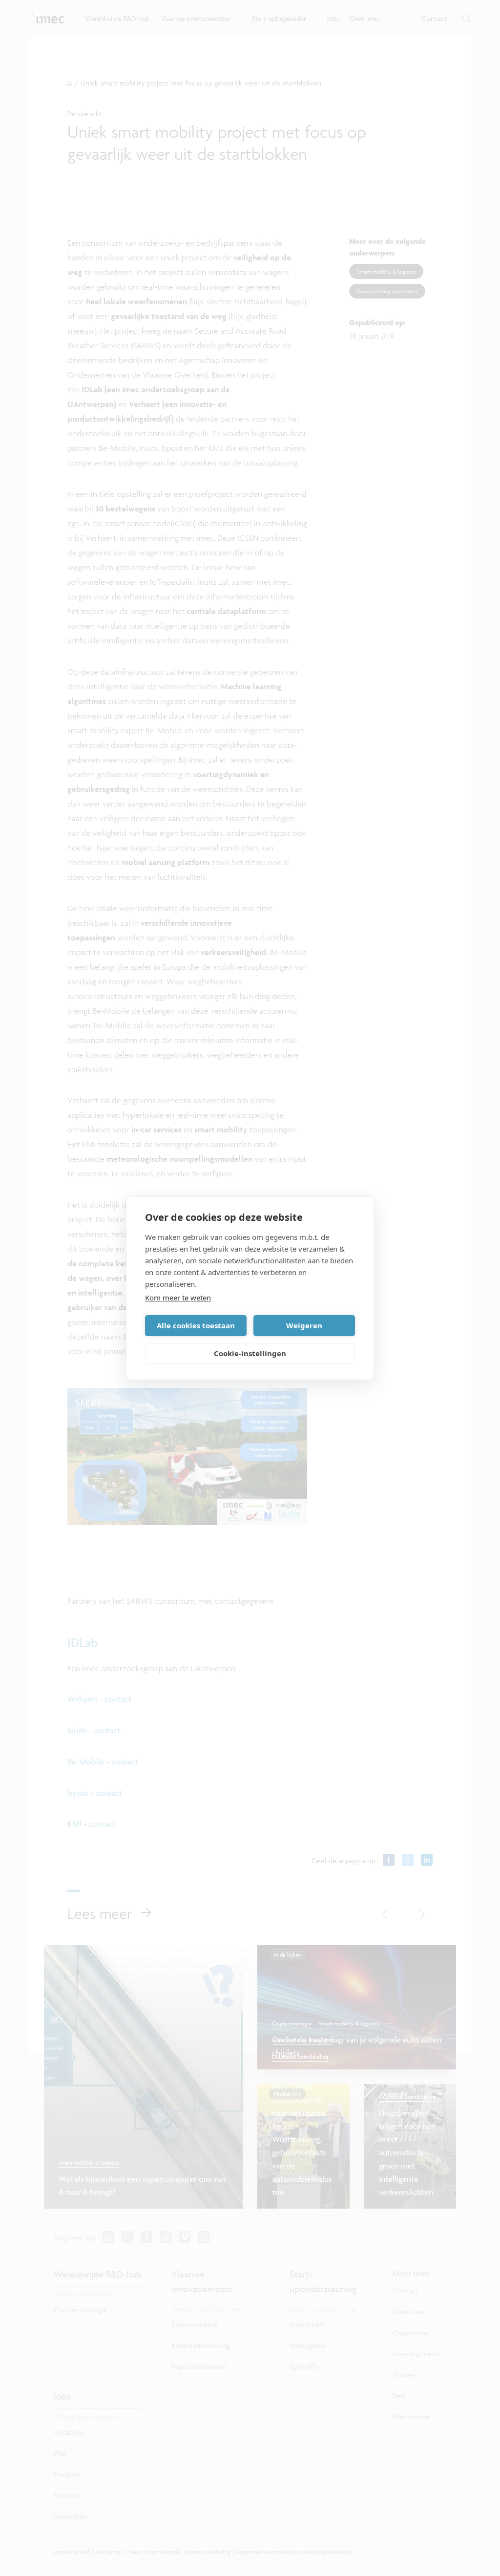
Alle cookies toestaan (196, 1325)
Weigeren (304, 1325)
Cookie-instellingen (250, 1353)
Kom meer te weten (178, 1298)
